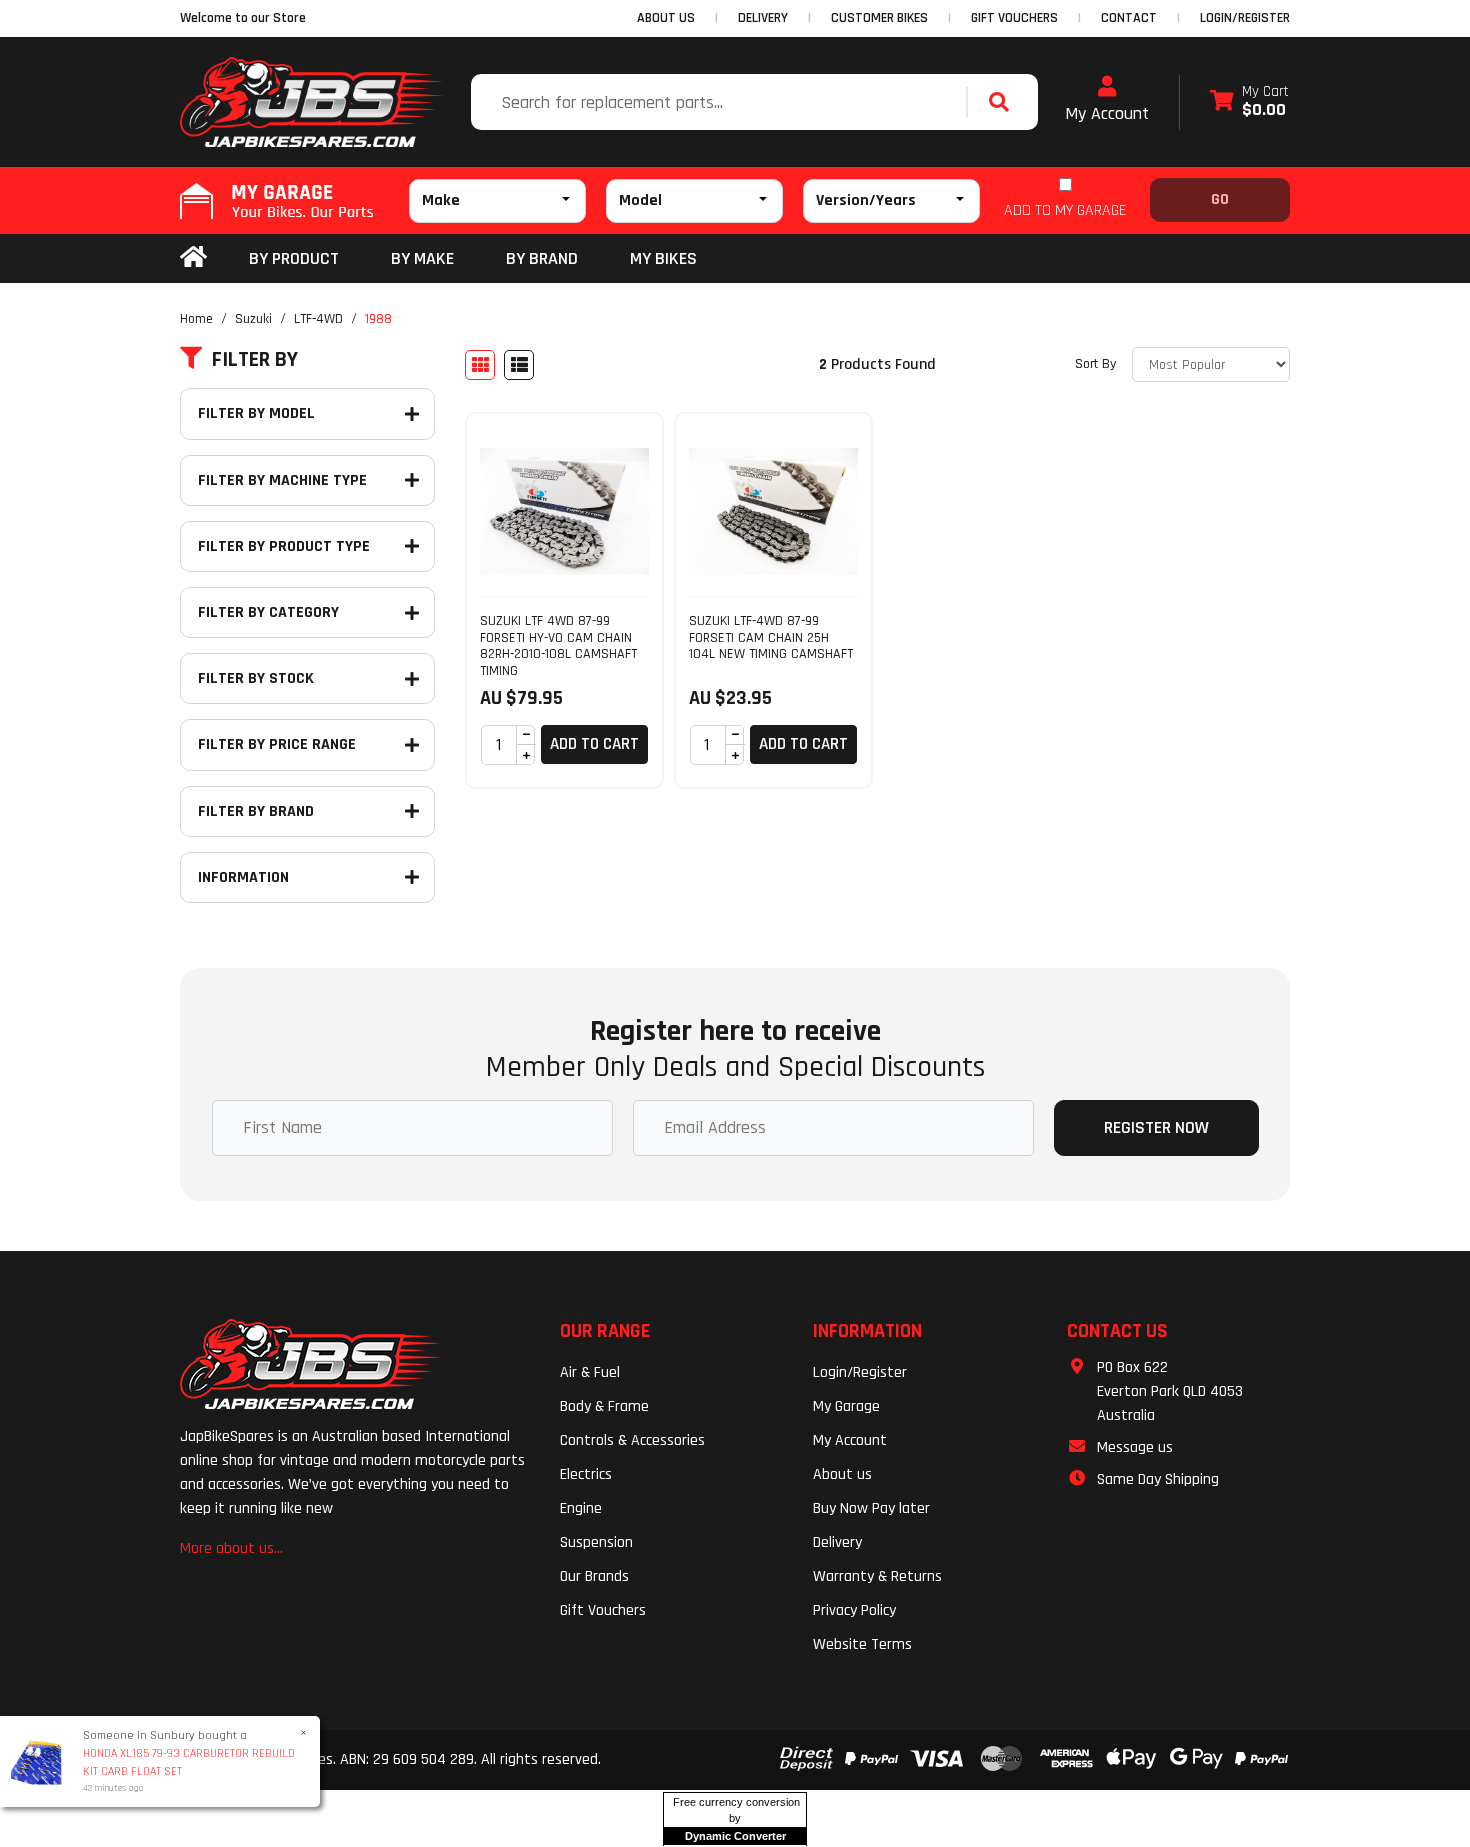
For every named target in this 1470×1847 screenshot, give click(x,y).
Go (1220, 199)
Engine (581, 1508)
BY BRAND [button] (542, 258)
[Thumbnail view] (480, 365)
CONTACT (1129, 18)
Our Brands (594, 1576)
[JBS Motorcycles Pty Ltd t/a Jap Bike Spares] (312, 102)
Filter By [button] (255, 360)
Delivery (837, 1542)
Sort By (1095, 364)
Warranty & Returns (877, 1576)
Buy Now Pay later (871, 1508)
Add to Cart (594, 744)
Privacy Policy (854, 1610)
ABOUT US (666, 18)
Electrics (586, 1474)
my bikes (663, 258)
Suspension (596, 1542)
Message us (1135, 1447)
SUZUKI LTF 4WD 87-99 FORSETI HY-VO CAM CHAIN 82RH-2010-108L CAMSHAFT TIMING (558, 646)
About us (842, 1474)
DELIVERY (763, 18)
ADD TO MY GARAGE (1065, 210)
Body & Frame (604, 1406)
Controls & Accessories (632, 1440)
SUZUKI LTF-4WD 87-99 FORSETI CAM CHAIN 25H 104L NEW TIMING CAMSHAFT (771, 638)
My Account (1107, 113)
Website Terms (862, 1644)
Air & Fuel (590, 1372)
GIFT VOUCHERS (1014, 18)
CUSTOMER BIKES (879, 18)
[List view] (519, 365)
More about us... (231, 1548)
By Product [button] (294, 258)
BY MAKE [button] (422, 258)
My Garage (846, 1406)
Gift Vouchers (603, 1610)
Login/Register (1245, 18)
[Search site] (1004, 102)
